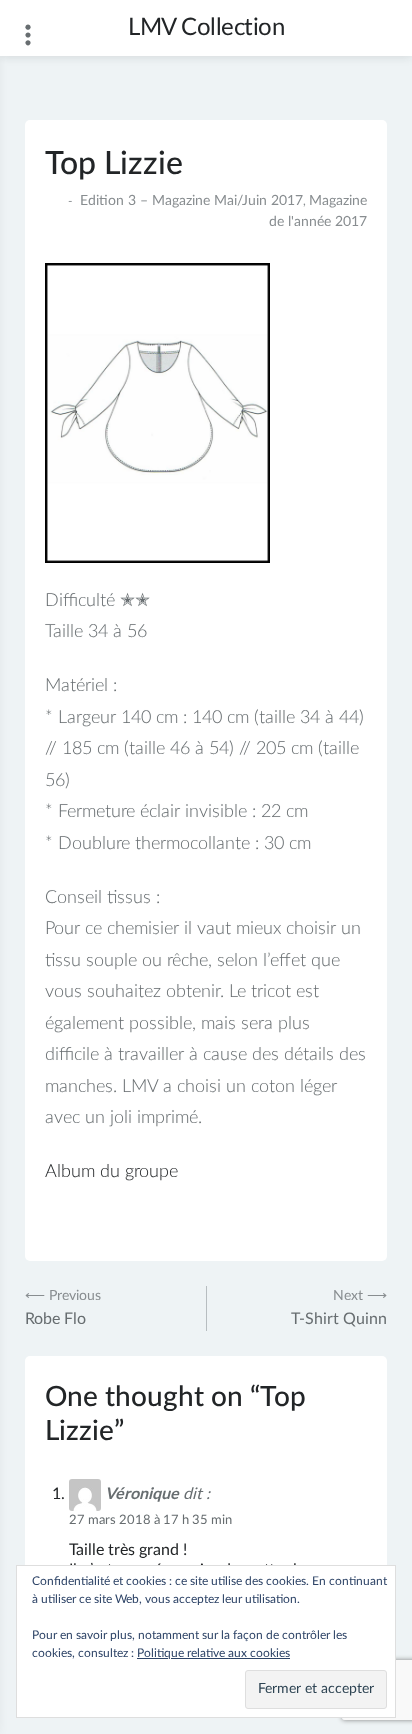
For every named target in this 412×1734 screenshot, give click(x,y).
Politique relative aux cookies (213, 1653)
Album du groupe (111, 1172)
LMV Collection (206, 28)
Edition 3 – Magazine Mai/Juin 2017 (191, 201)
